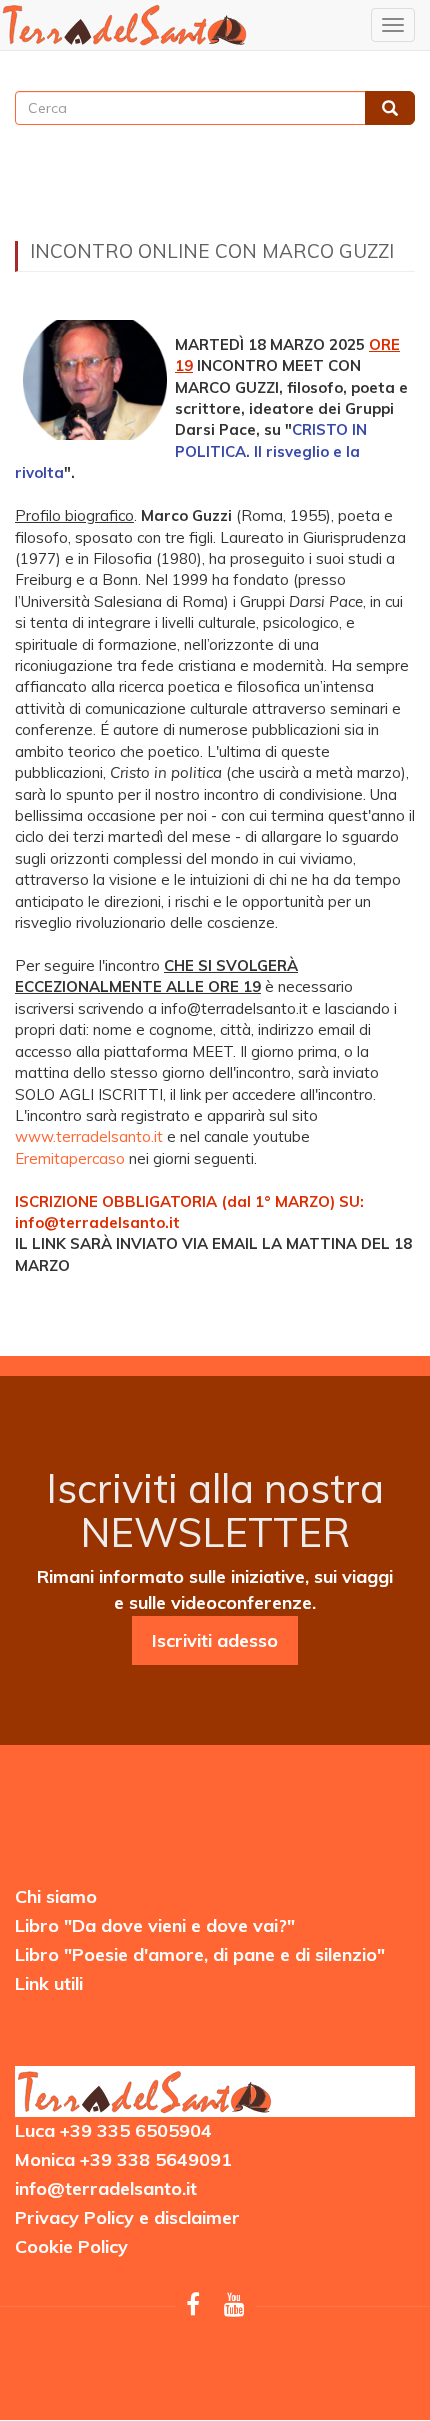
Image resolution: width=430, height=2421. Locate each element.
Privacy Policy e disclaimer (127, 2217)
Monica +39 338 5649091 (123, 2159)
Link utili (49, 1983)
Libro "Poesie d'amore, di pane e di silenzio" (200, 1954)
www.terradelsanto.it (89, 1136)
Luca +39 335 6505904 (113, 2130)
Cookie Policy (71, 2246)
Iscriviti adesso (215, 1640)
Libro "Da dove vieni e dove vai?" (155, 1925)
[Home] (125, 24)
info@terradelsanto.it (106, 2188)
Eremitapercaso (70, 1158)
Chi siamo (56, 1896)
